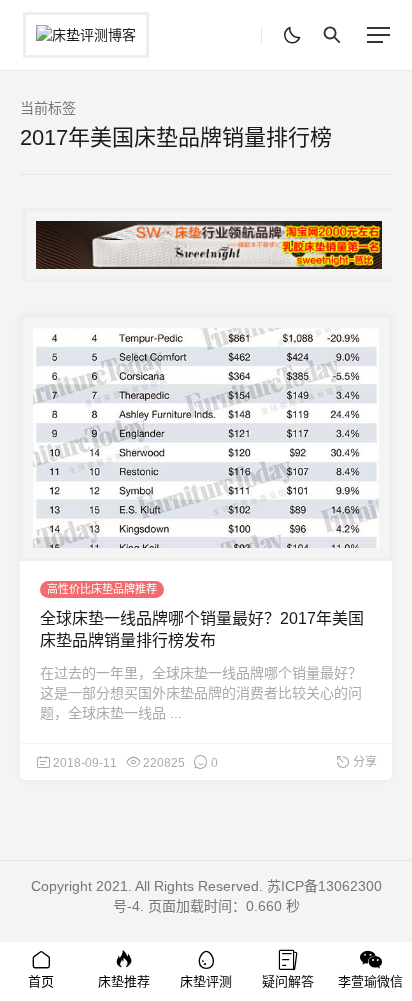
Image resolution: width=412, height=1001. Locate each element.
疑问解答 (288, 981)
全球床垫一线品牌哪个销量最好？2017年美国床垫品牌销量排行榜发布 (202, 629)
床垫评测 (206, 981)
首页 (41, 981)
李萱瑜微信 (370, 981)
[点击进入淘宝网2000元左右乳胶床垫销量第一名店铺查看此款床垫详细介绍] (206, 245)
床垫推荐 (124, 981)
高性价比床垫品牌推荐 (102, 589)
